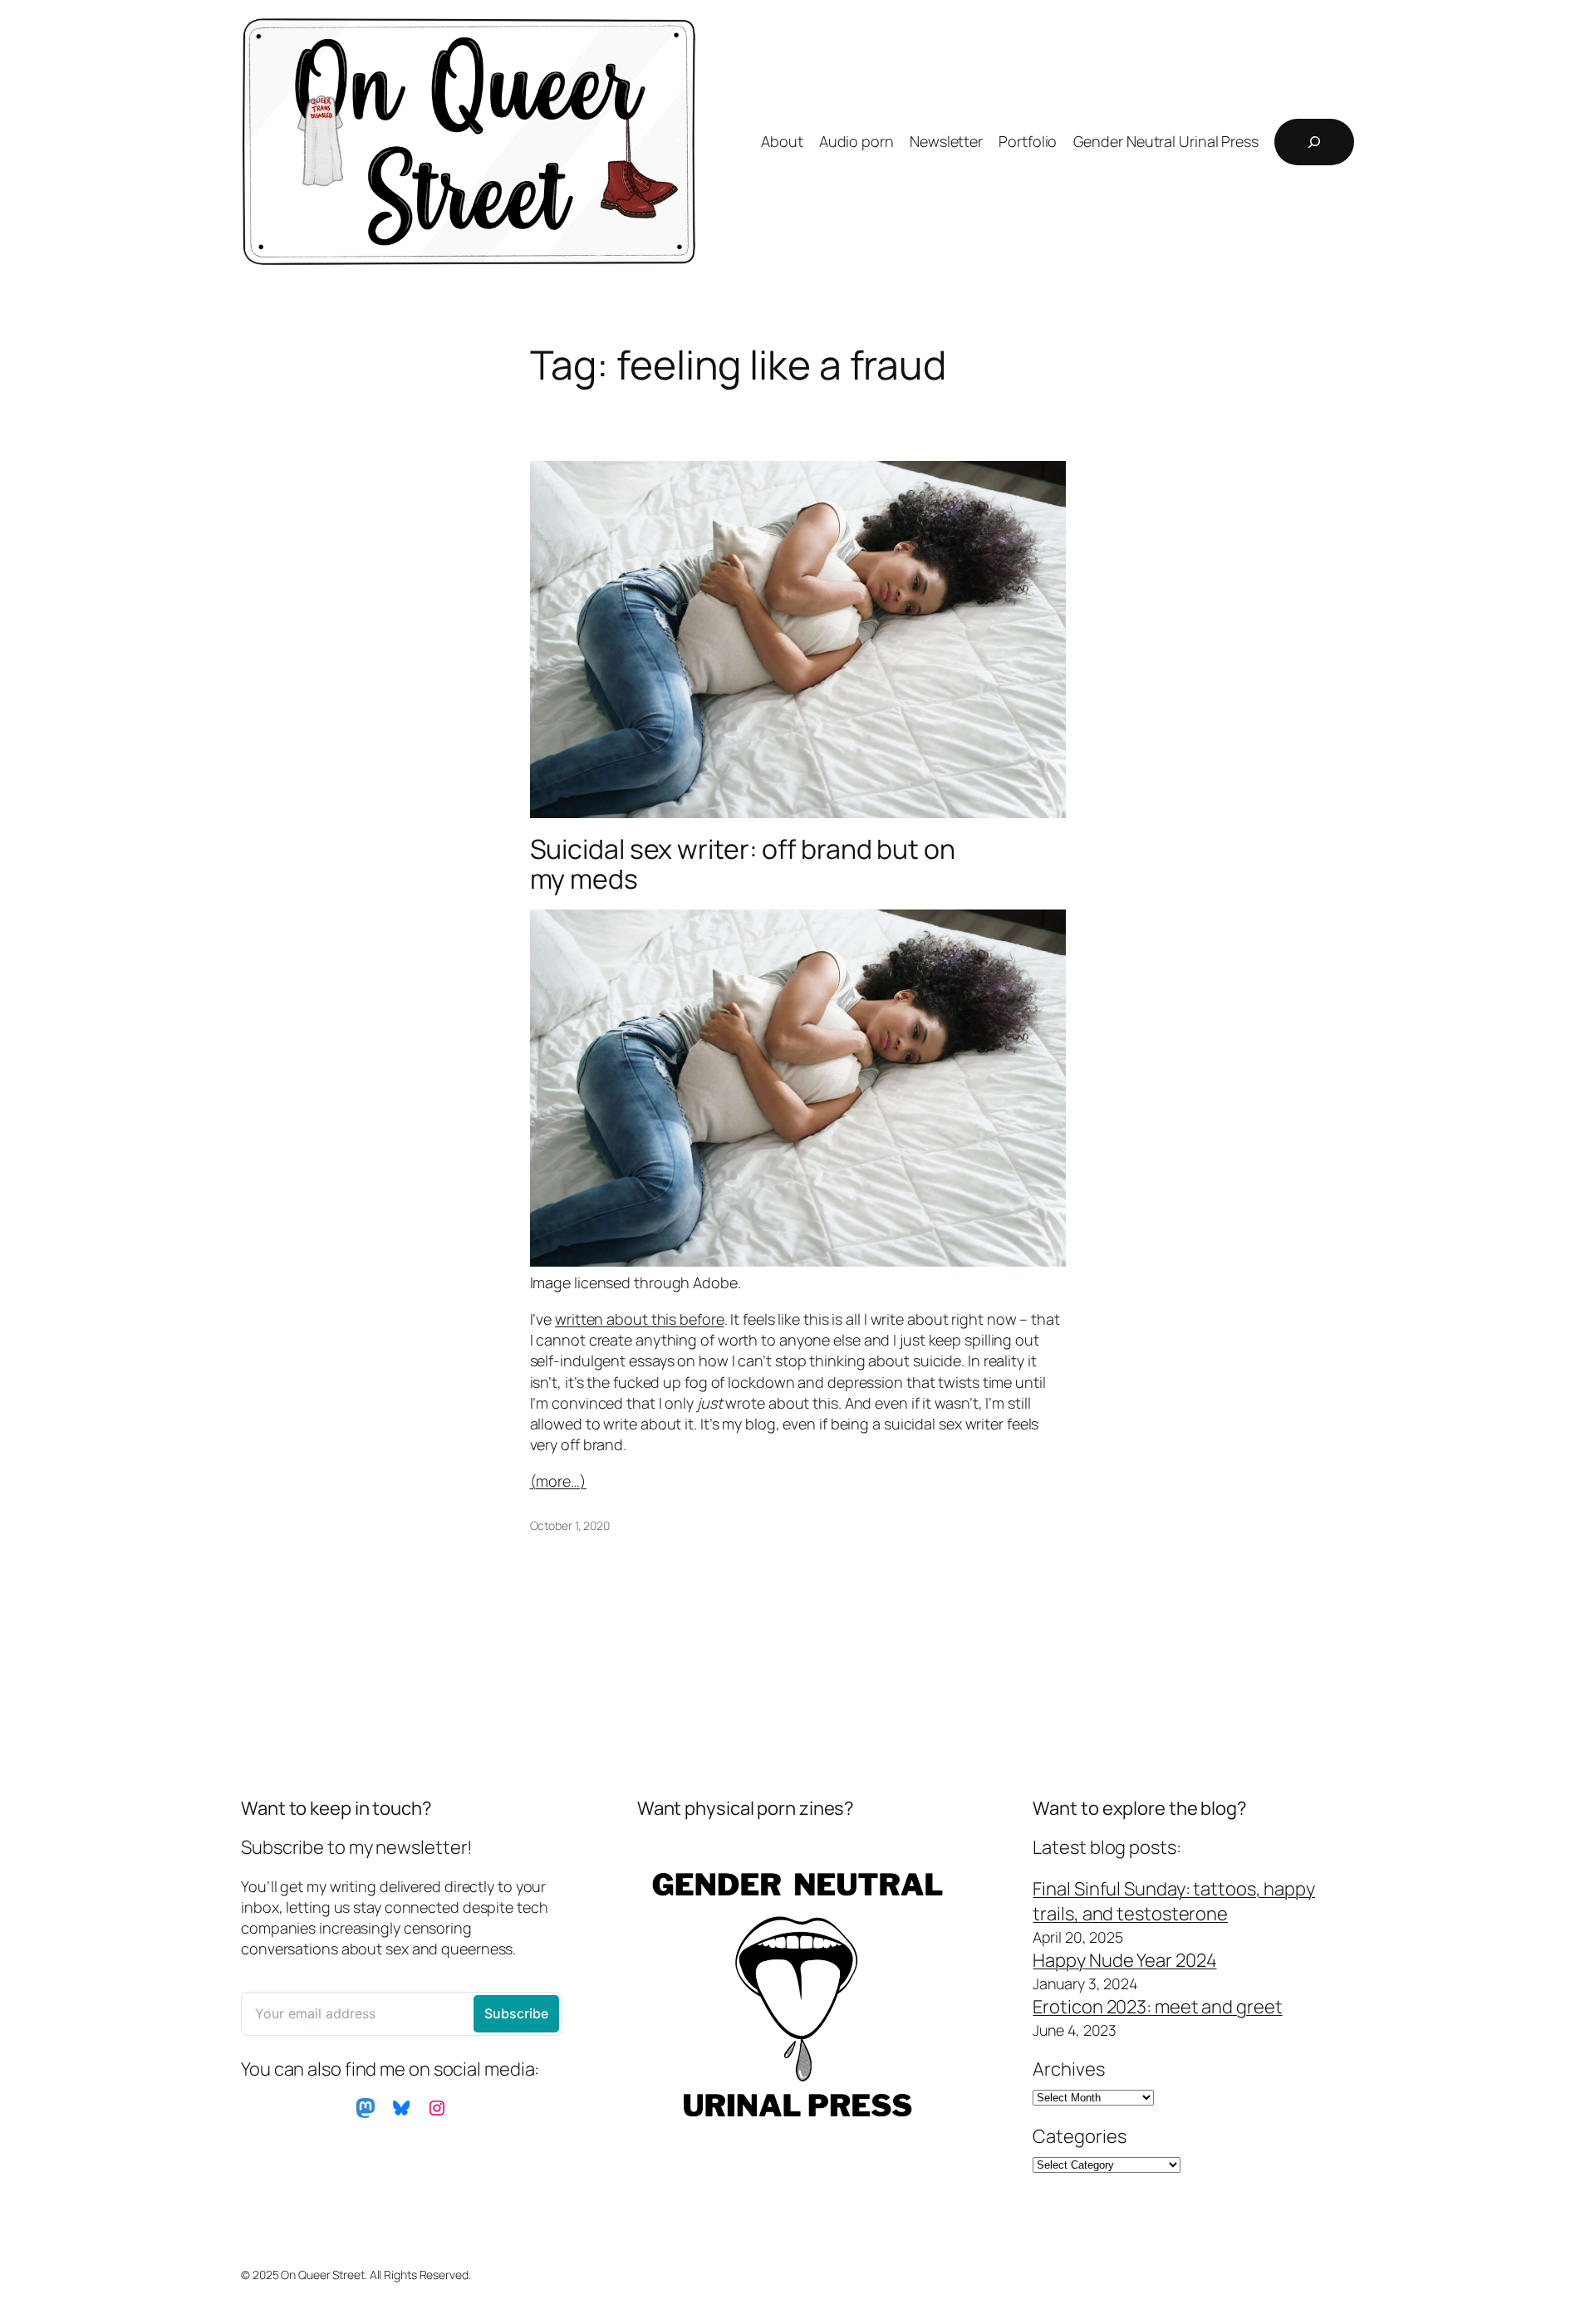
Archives (1068, 2069)
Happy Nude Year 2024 (1124, 1960)
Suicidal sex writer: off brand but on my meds (743, 864)
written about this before (640, 1319)
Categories (1079, 2136)
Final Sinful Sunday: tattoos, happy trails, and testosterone (1174, 1902)
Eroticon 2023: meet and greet (1157, 2007)
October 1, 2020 (570, 1525)
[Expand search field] (1314, 142)
